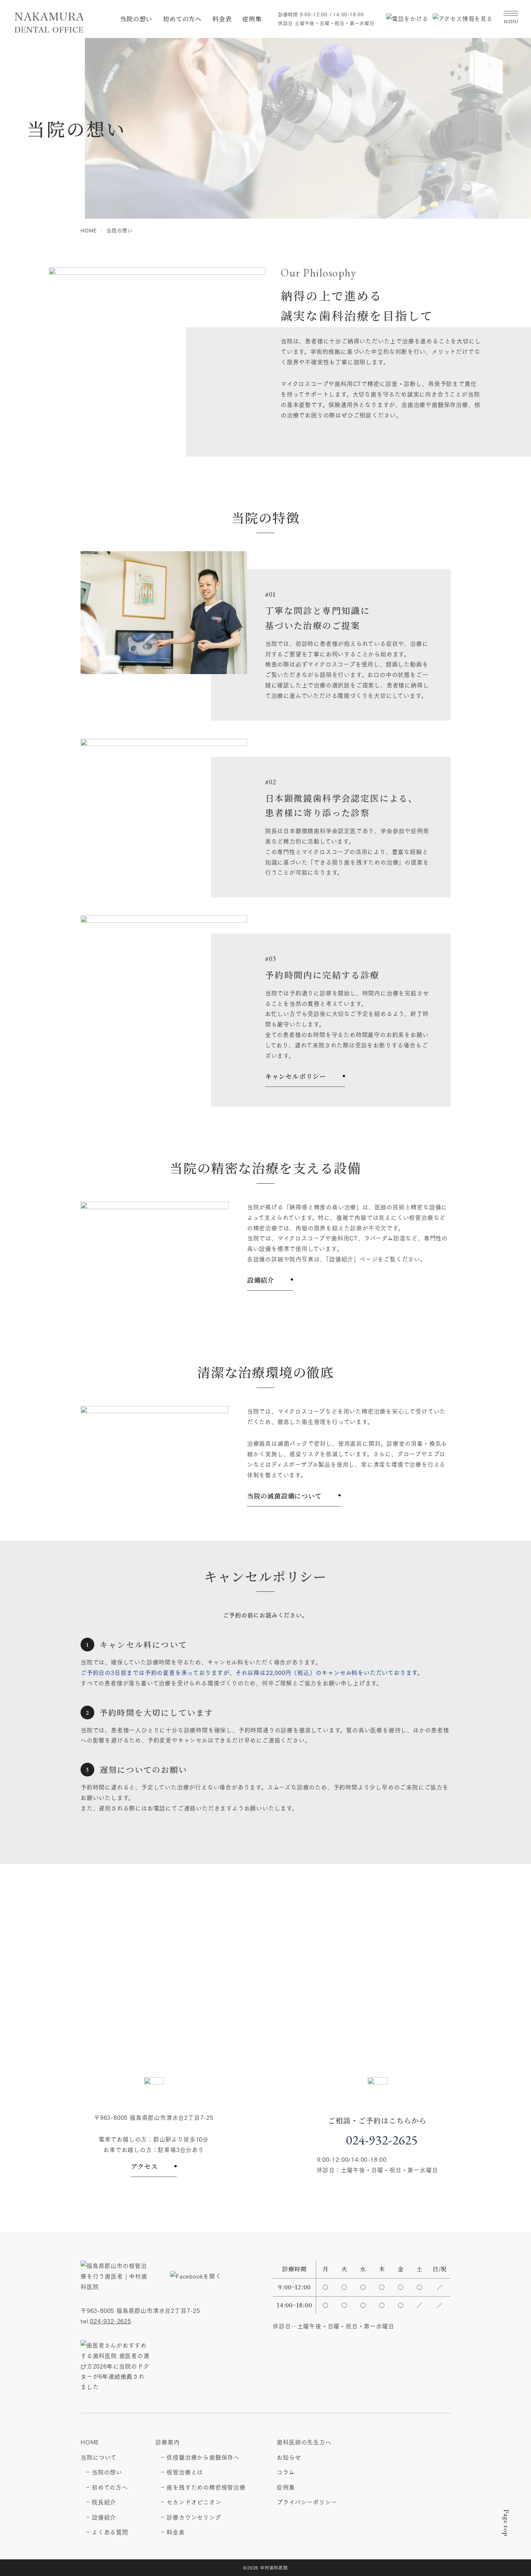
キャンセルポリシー (296, 1076)
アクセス (144, 2166)
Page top (506, 2523)
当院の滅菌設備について (284, 1496)
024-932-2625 (382, 2140)
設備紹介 (261, 1280)
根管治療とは (185, 2472)
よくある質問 (110, 2532)
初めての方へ (182, 19)
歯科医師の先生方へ (304, 2442)
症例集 (252, 19)
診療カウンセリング (194, 2517)
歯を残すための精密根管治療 (206, 2487)
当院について (99, 2457)
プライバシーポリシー (307, 2502)
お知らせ (289, 2457)
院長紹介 (104, 2502)
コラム (286, 2472)
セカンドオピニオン (194, 2502)
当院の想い (136, 19)
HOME (90, 2442)
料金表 (222, 19)
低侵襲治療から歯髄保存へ (203, 2457)
